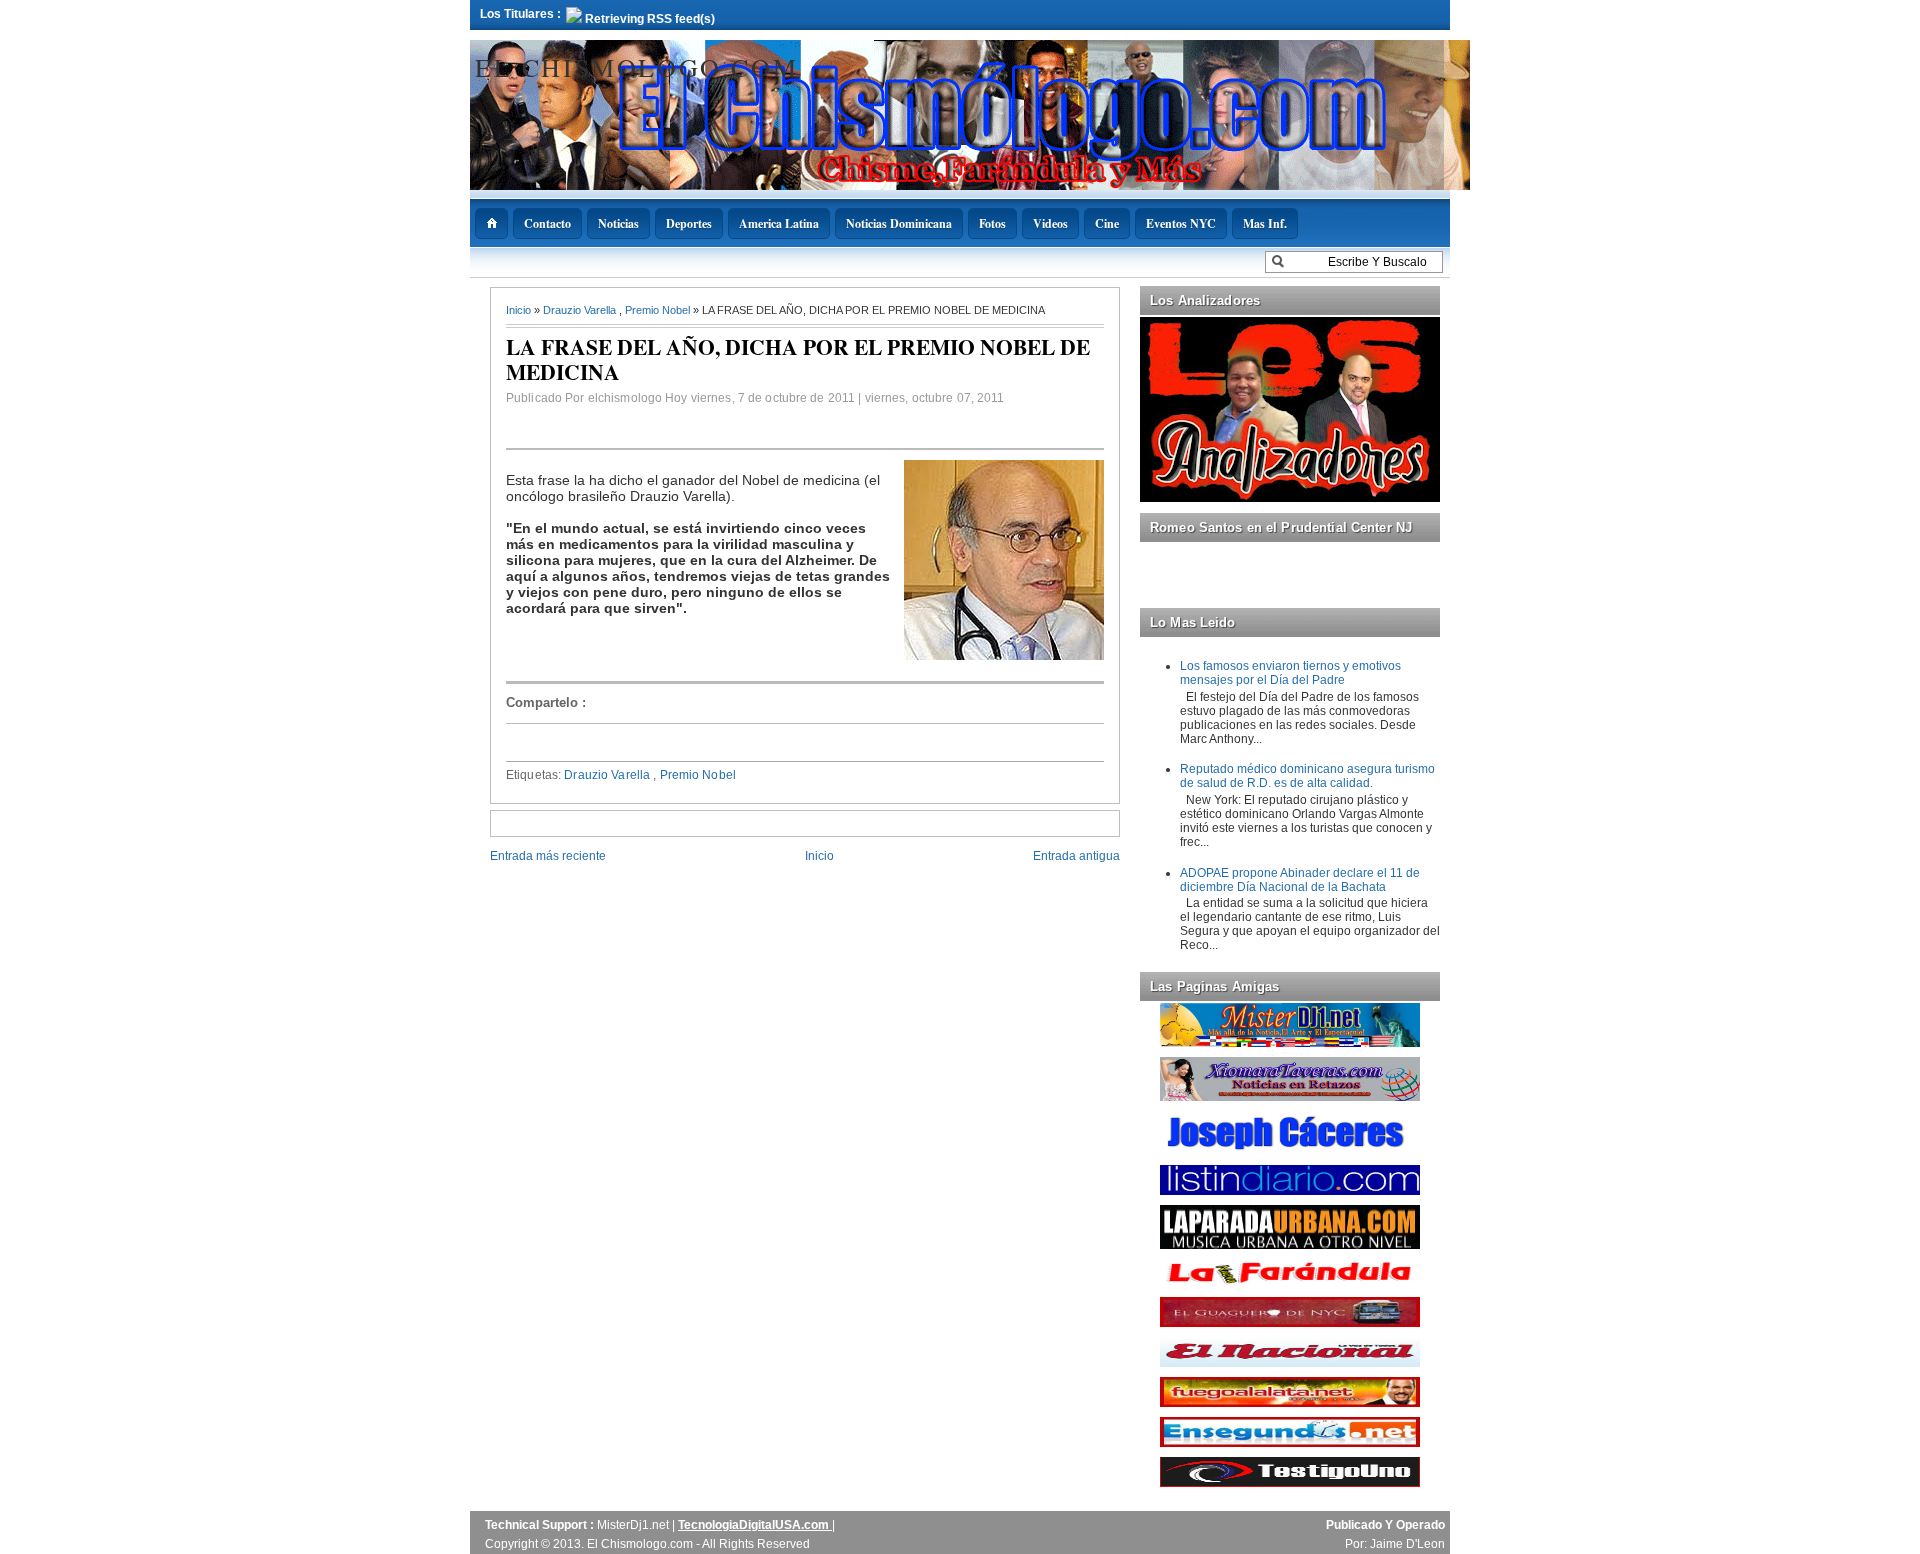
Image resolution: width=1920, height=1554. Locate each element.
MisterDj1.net (634, 1525)
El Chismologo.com (636, 67)
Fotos (992, 223)
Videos (1050, 223)
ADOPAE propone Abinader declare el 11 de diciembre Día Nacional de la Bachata (1300, 880)
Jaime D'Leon (1407, 1544)
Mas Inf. (1265, 223)
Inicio (520, 310)
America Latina (779, 223)
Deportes (689, 223)
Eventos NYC (1181, 223)
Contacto (547, 223)
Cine (1107, 223)
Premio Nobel (659, 310)
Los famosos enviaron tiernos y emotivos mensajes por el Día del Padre (1290, 673)
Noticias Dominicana (899, 223)
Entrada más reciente (548, 856)
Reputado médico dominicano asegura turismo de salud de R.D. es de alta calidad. (1307, 776)
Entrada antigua (1076, 856)
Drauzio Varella (581, 310)
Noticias (618, 223)
